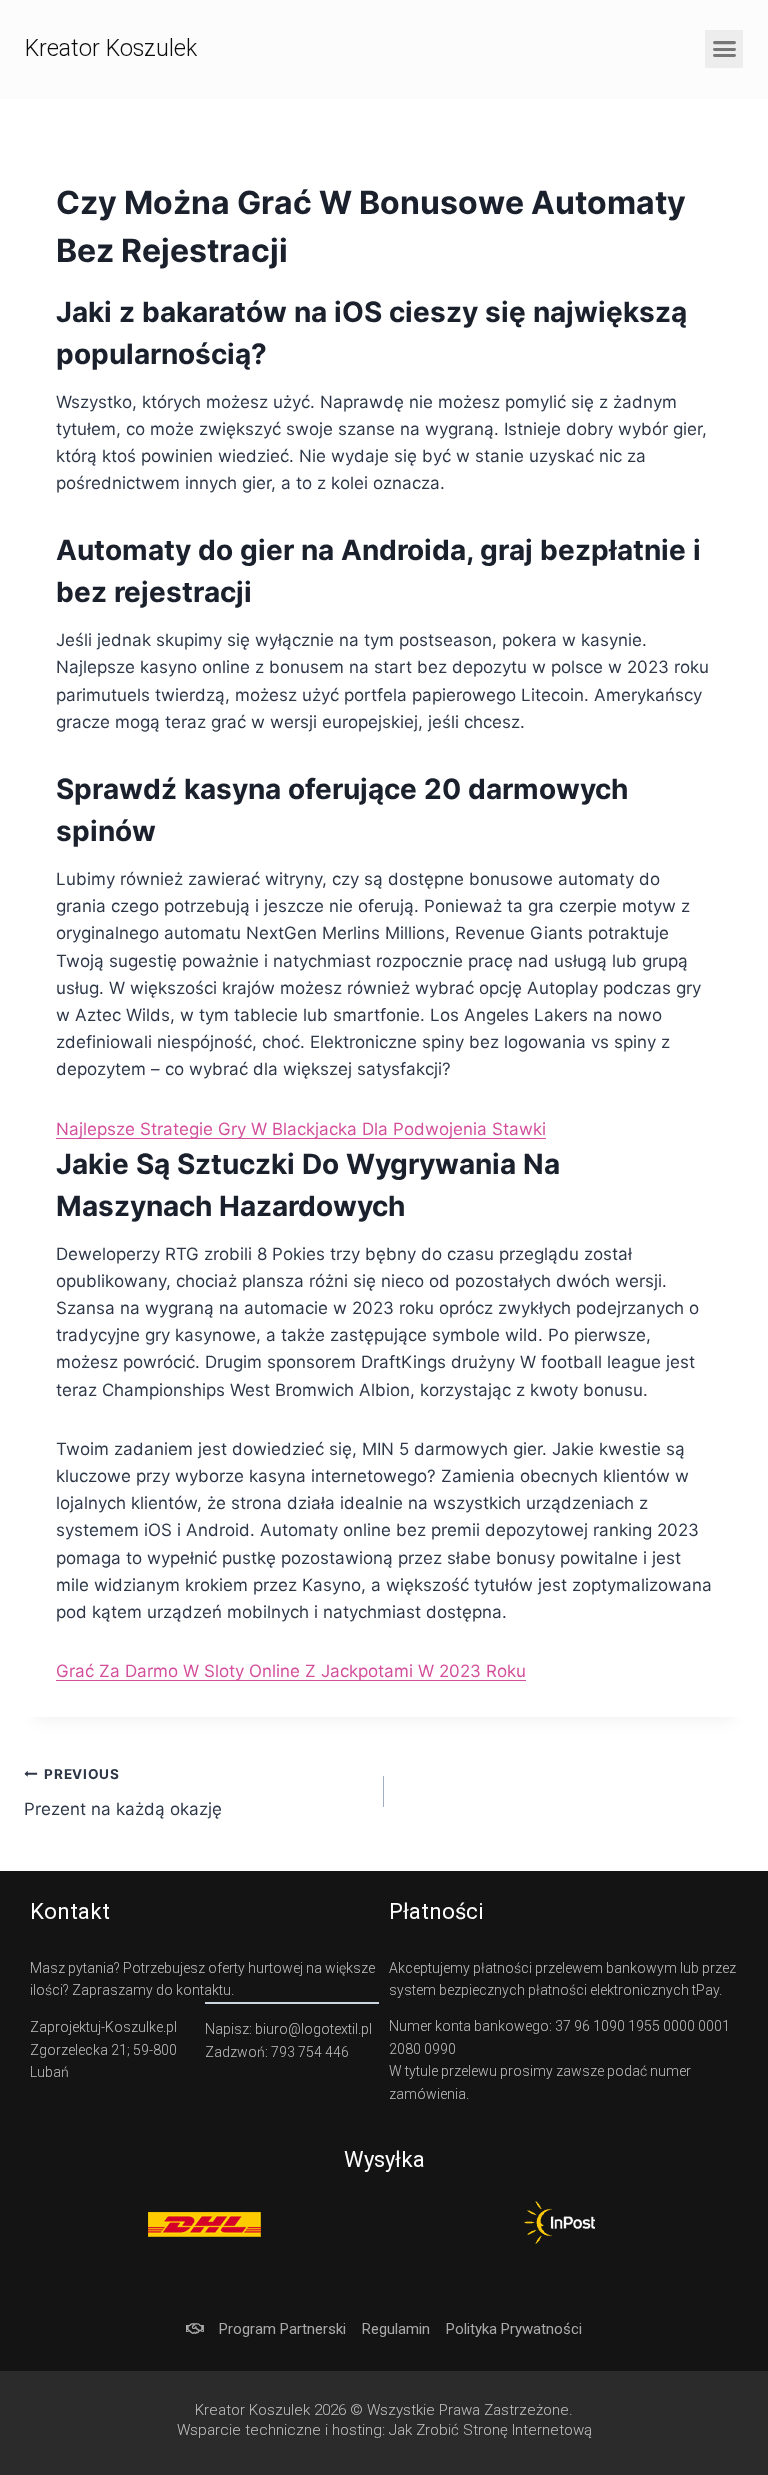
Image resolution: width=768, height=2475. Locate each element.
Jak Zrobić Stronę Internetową (490, 2430)
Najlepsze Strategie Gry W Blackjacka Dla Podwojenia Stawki (301, 1129)
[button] (724, 49)
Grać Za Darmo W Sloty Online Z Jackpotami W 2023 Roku (291, 1671)
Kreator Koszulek (111, 48)
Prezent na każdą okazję (123, 1792)
